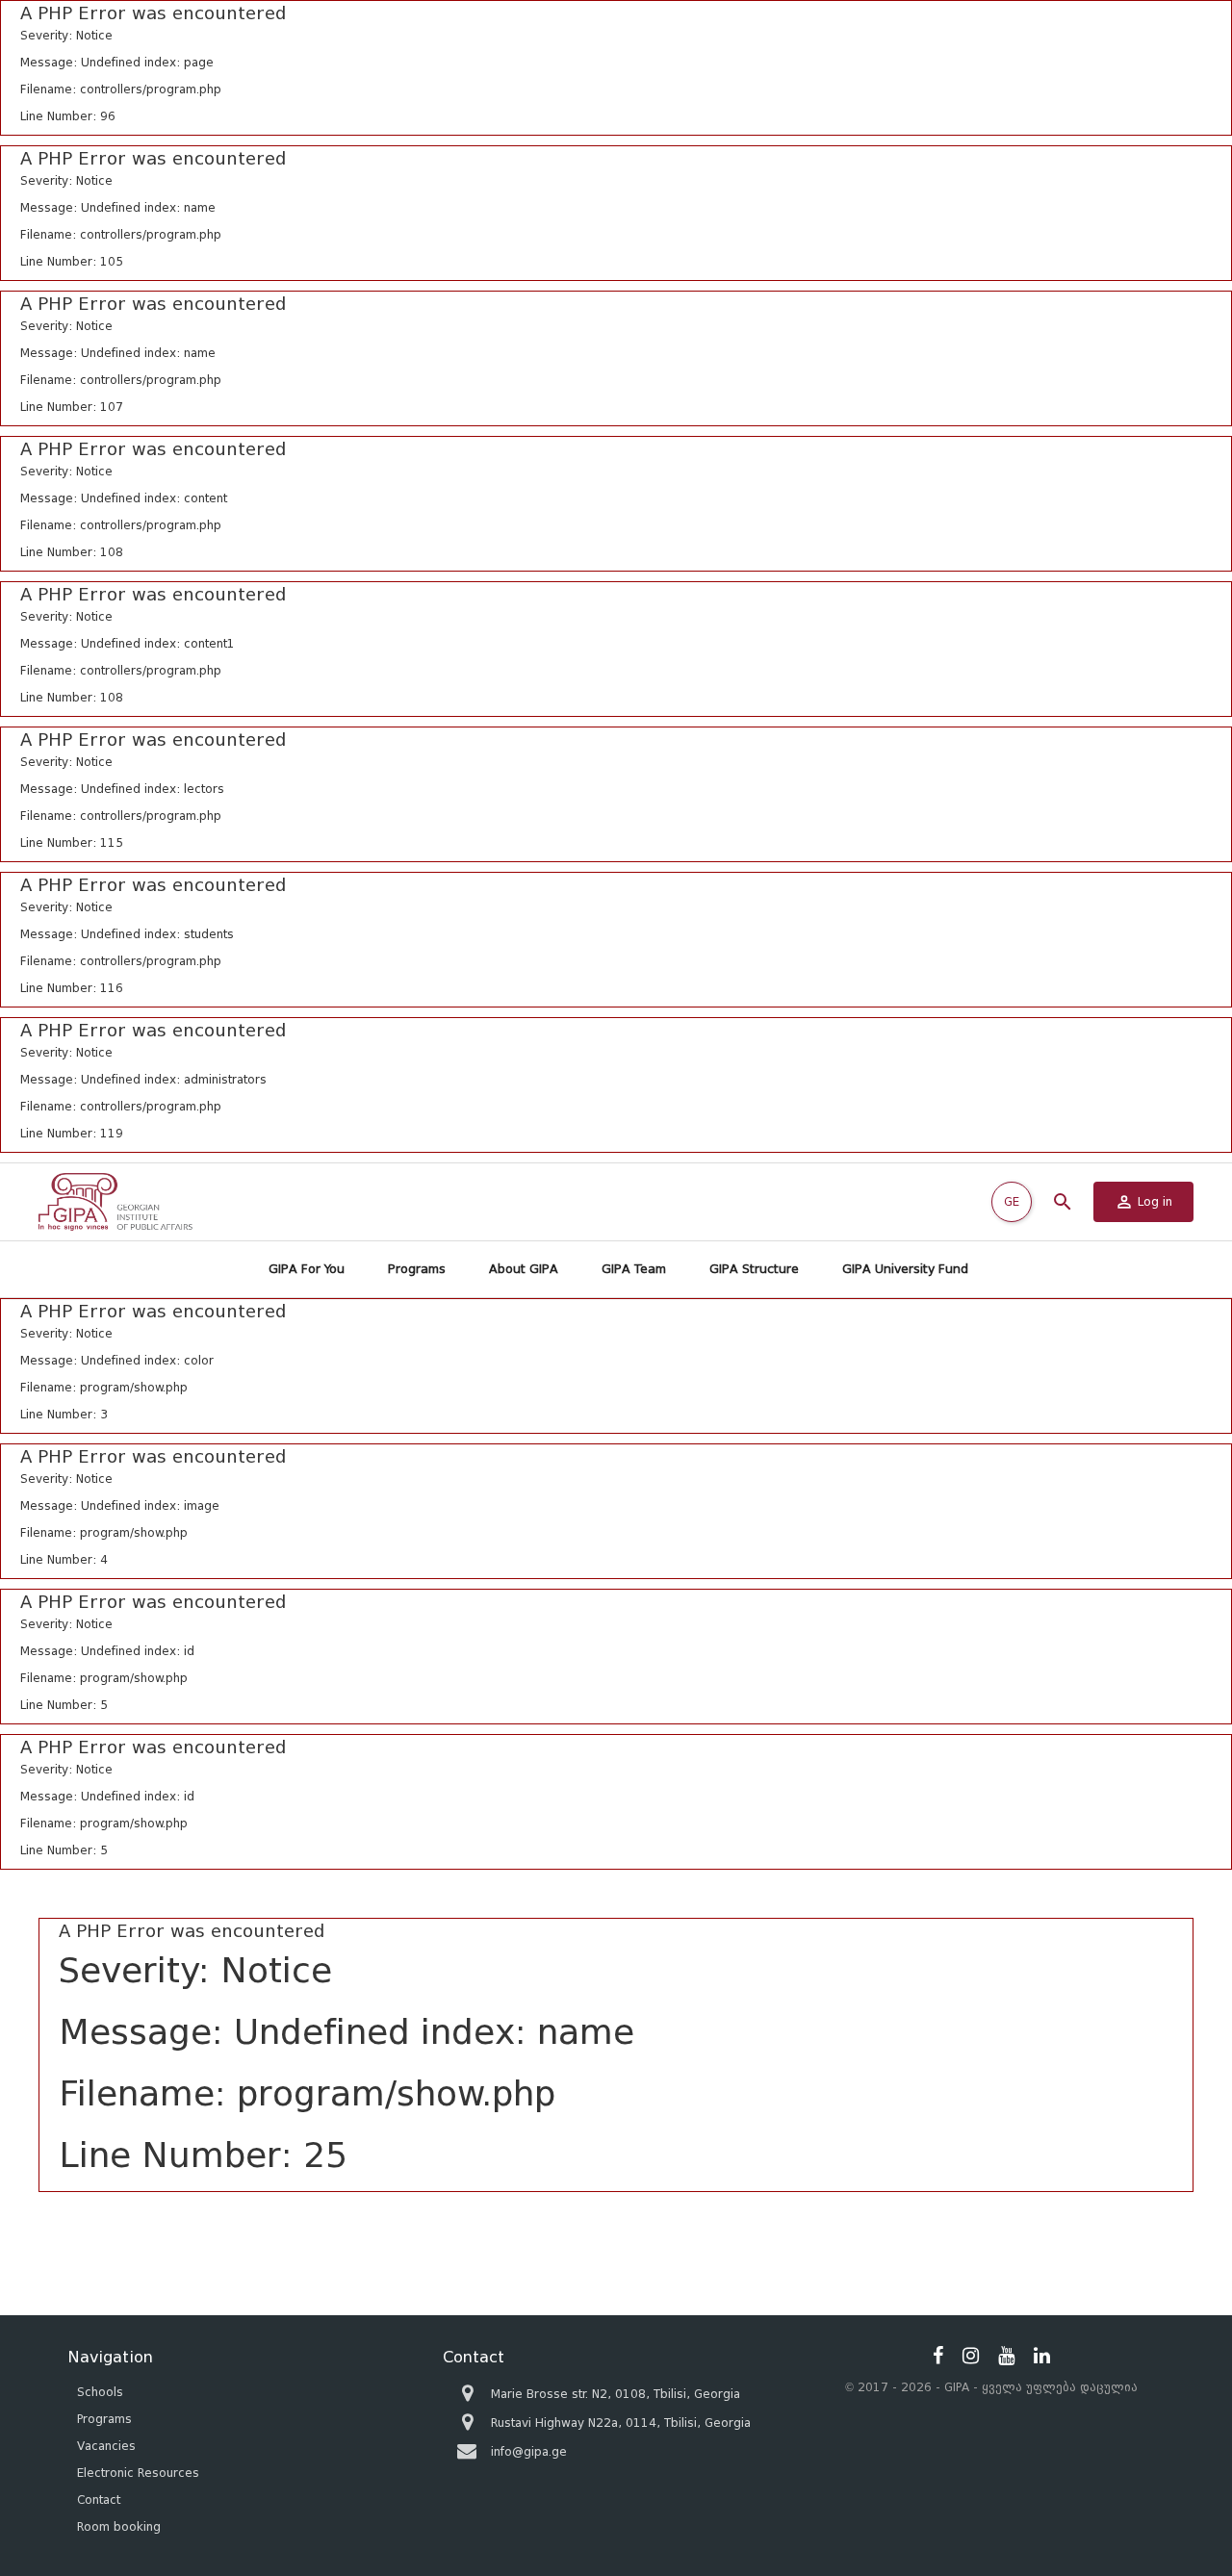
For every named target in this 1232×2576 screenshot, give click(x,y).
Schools (100, 2392)
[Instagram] (971, 2356)
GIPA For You (307, 1269)
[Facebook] (938, 2356)
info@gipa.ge (529, 2451)
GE (1012, 1201)
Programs (417, 1269)
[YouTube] (1006, 2356)
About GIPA (524, 1269)
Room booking (119, 2526)
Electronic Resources (138, 2473)
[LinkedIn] (1042, 2356)
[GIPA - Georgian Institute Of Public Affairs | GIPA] (115, 1202)
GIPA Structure (754, 1269)
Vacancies (106, 2446)
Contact (99, 2499)
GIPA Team (634, 1269)
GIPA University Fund (905, 1269)
